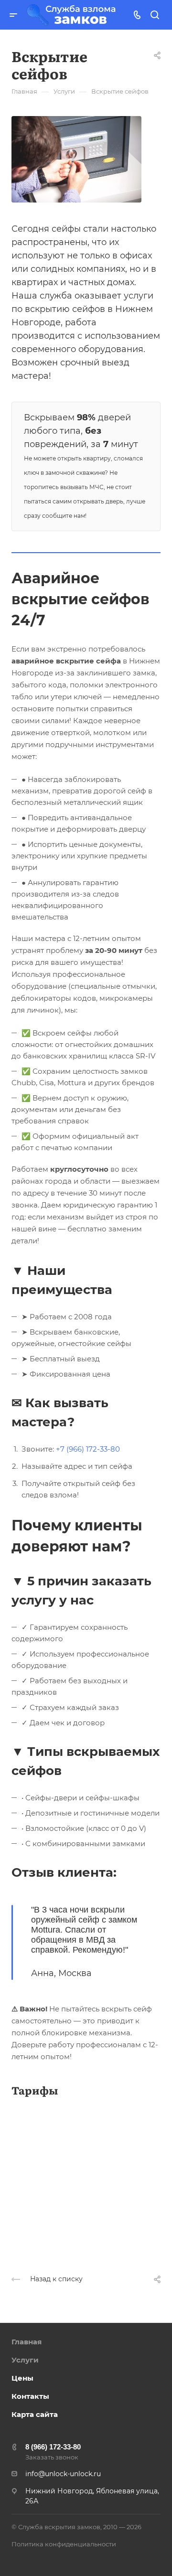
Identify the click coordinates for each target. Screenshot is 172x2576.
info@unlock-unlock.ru (63, 2474)
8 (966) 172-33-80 (53, 2447)
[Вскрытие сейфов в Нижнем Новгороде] (76, 159)
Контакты (30, 2396)
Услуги (25, 2360)
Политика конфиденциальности (64, 2544)
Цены (22, 2378)
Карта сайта (35, 2414)
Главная (27, 2342)
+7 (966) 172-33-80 (88, 1449)
